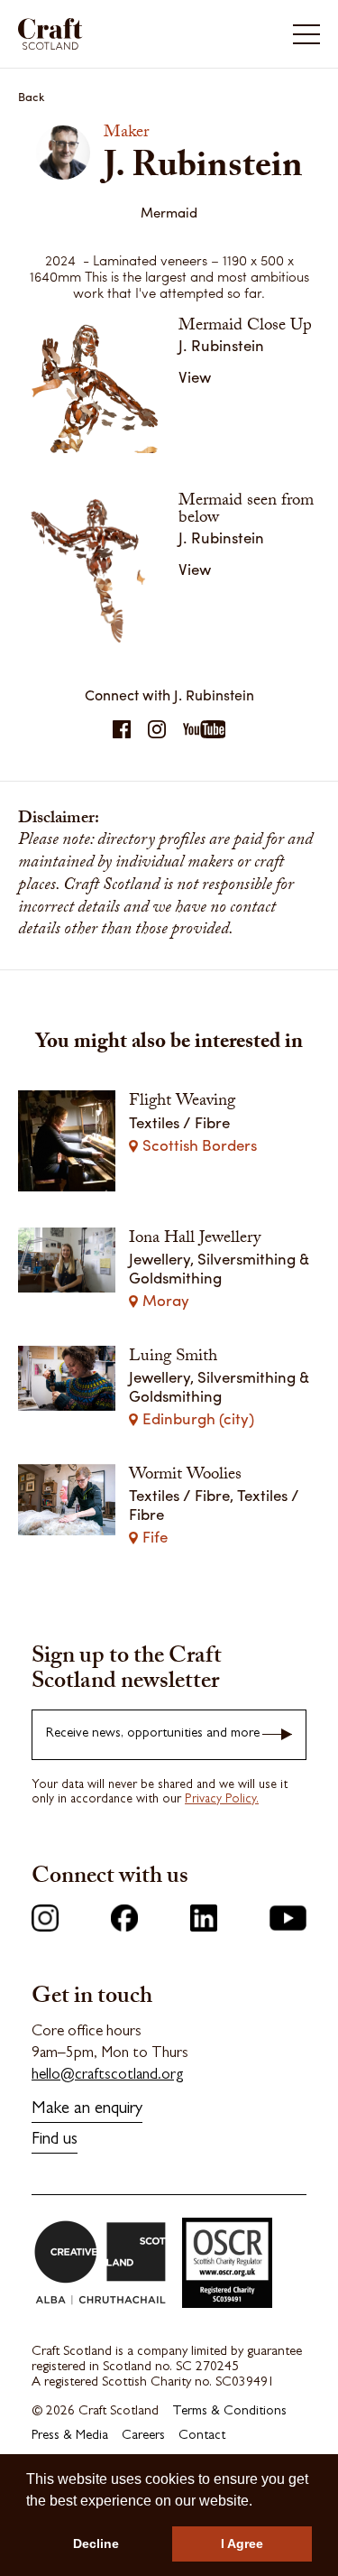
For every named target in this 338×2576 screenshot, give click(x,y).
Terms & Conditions (229, 2412)
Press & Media (70, 2437)
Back (32, 96)
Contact (202, 2437)
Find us (55, 2140)
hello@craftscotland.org (108, 2076)
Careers (143, 2437)
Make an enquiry (87, 2110)
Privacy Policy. (222, 1800)
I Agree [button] (242, 2544)
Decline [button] (96, 2544)
